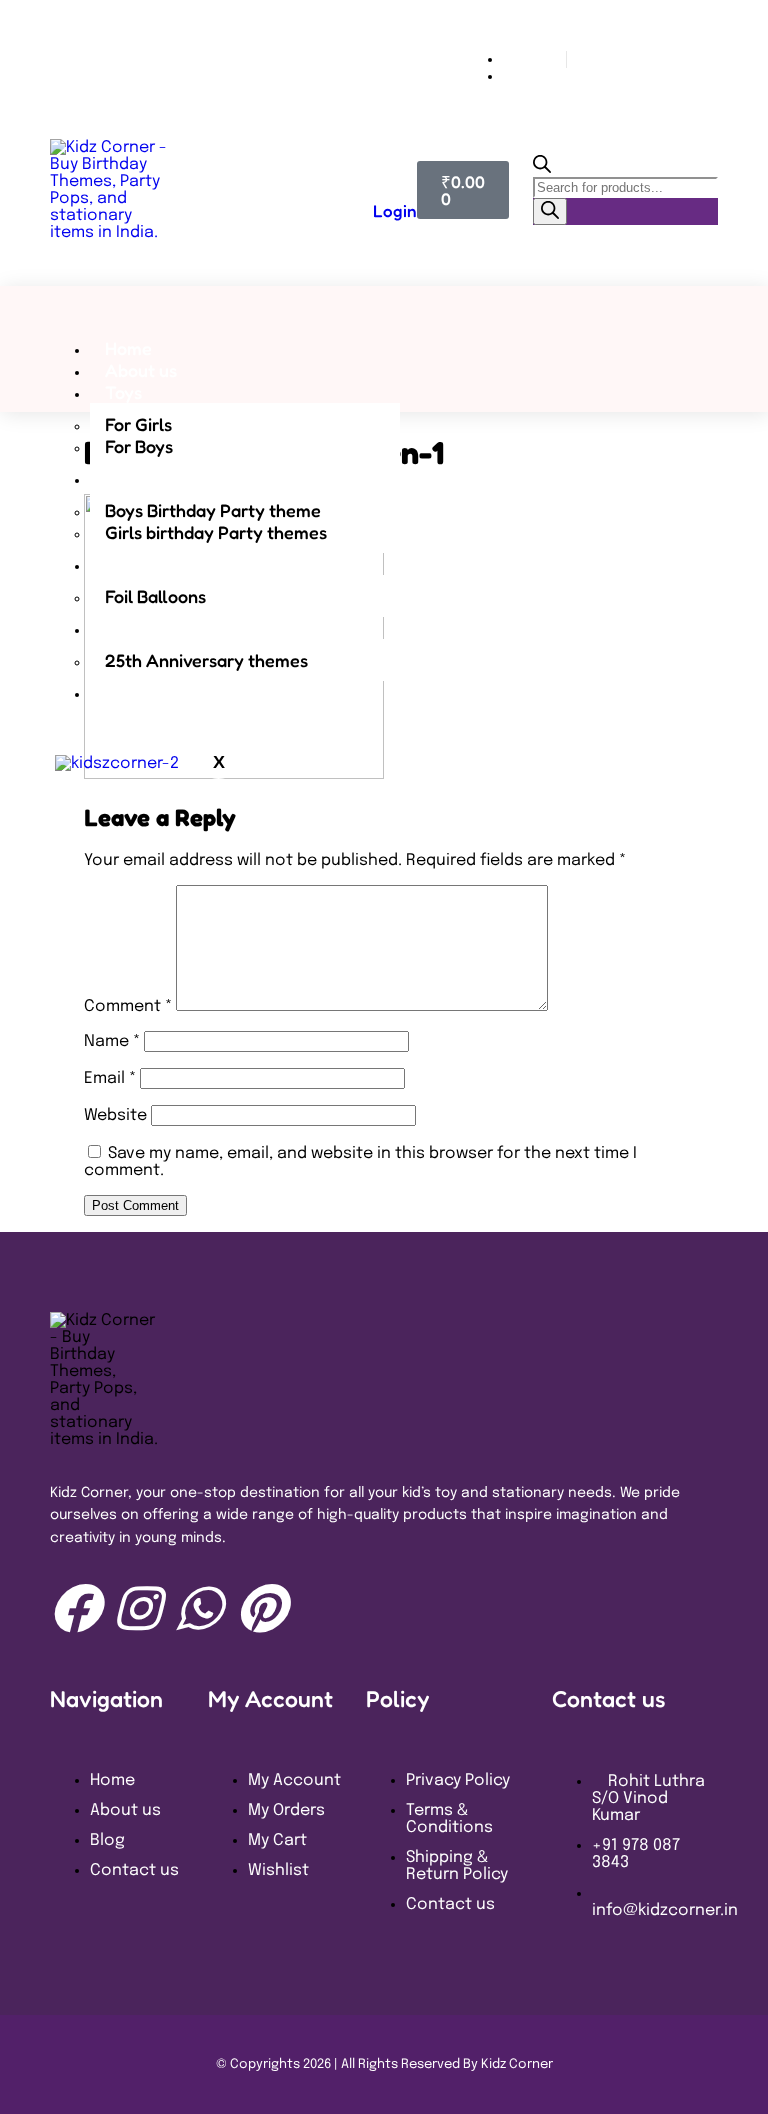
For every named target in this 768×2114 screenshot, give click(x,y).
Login (395, 210)
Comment (128, 1006)
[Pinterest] (261, 1608)
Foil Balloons (155, 596)
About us (141, 370)
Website (115, 1115)
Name (112, 1041)
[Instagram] (137, 1608)
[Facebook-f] (75, 1608)
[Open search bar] (542, 168)
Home (128, 348)
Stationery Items (171, 692)
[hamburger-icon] (475, 340)
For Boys (139, 446)
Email (110, 1078)
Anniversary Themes (188, 628)
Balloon (135, 564)
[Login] (382, 169)
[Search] (550, 211)
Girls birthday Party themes (216, 532)
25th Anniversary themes (206, 660)
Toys (123, 392)
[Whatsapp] (199, 1608)
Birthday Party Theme (194, 478)
